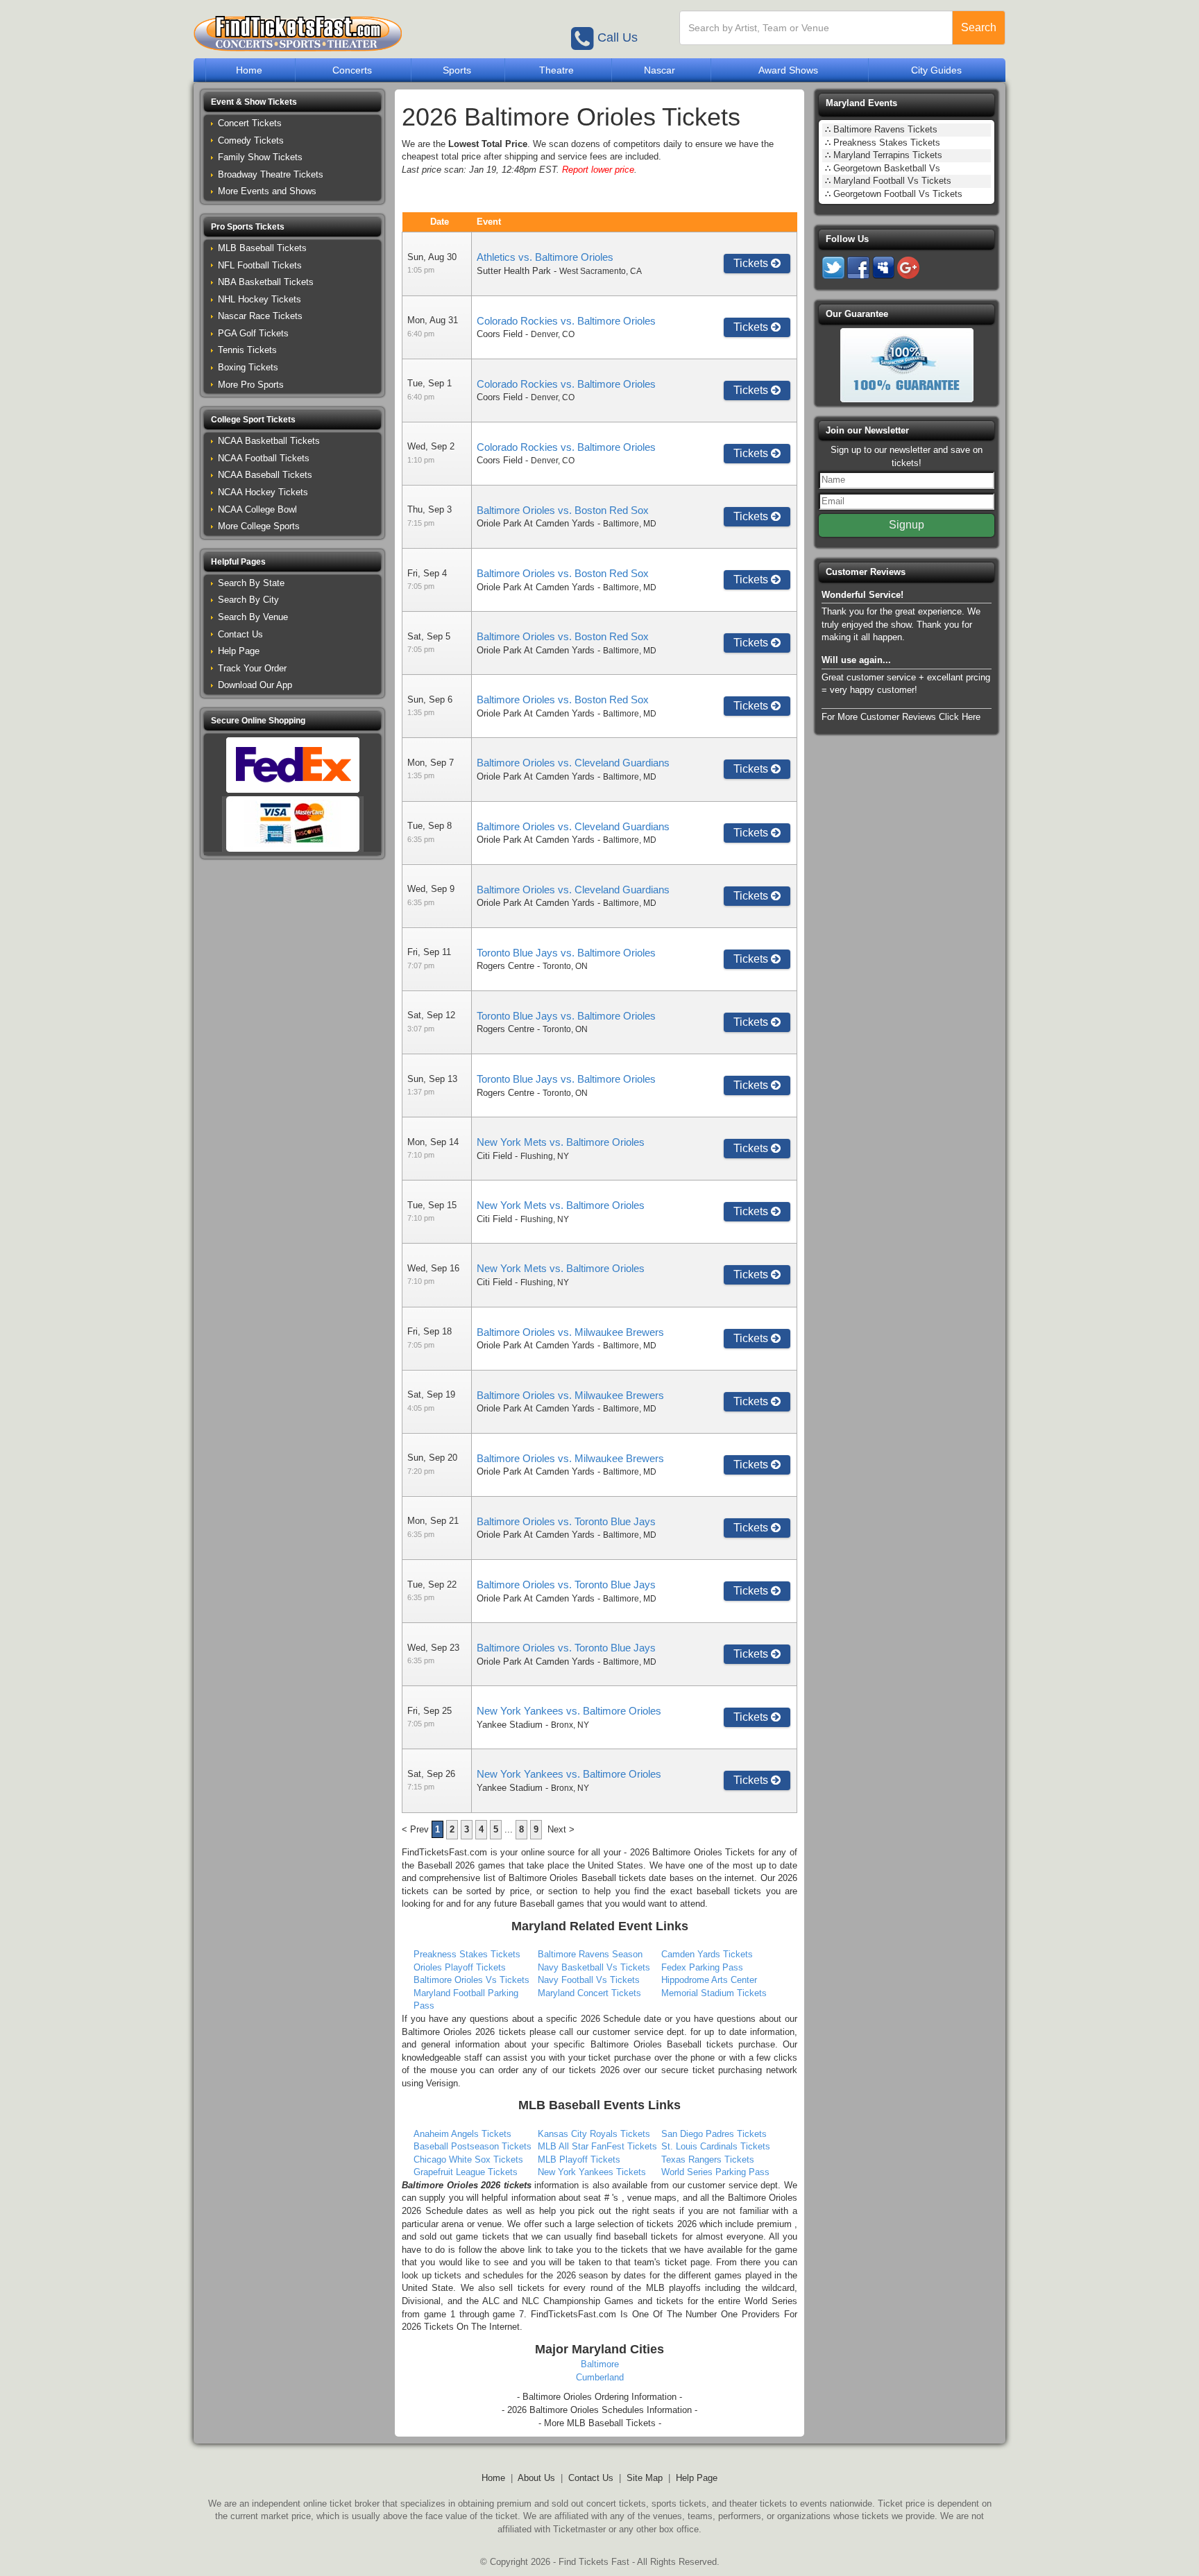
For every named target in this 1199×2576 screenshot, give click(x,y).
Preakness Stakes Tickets (467, 1954)
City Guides (936, 70)
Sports (457, 70)
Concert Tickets (250, 123)
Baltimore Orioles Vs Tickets (471, 1980)
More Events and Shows (267, 191)
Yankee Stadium (510, 1725)
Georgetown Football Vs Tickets (898, 194)
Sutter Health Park (514, 271)
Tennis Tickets (247, 350)
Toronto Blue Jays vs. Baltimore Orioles (566, 953)
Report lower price (598, 170)
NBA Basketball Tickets (266, 282)
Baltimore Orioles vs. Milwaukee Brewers (570, 1332)
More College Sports (259, 526)
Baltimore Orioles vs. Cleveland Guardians (573, 763)
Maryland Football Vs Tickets (892, 181)
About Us (536, 2478)
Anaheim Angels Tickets (462, 2134)
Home (249, 70)
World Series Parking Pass (715, 2172)
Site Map (645, 2478)
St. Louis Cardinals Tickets (716, 2146)
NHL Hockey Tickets (260, 299)
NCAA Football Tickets (264, 458)
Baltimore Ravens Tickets (885, 129)
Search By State (251, 583)
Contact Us (240, 634)
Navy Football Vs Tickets (589, 1980)
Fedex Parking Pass (702, 1967)
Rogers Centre (505, 966)
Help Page (239, 651)
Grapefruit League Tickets (466, 2172)
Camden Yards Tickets (707, 1954)
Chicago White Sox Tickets (468, 2159)
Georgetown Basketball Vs (887, 168)
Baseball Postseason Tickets (473, 2146)
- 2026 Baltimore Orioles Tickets (689, 1852)
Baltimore (600, 2364)
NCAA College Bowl (257, 509)
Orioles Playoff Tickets (460, 1967)
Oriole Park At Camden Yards (536, 523)
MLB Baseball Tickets (262, 248)
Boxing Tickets (248, 367)
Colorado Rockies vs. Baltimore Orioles (566, 321)
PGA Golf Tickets (253, 333)
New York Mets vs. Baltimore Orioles (561, 1142)
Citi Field (494, 1156)
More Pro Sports (251, 385)
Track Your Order (252, 668)
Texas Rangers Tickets (708, 2159)
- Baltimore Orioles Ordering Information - (599, 2397)
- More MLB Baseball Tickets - (600, 2423)
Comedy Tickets (251, 140)
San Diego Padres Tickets (714, 2134)
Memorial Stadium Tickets (714, 1993)
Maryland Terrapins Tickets (888, 155)
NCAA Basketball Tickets (269, 441)
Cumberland (600, 2377)
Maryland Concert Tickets (589, 1993)
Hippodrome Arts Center (709, 1980)
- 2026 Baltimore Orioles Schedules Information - (599, 2410)
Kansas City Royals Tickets (594, 2134)
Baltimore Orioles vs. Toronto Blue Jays (566, 1521)
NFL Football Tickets (260, 265)
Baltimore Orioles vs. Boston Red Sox (563, 510)
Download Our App (255, 685)
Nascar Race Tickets (260, 316)
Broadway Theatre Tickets (271, 174)
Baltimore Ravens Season (590, 1954)
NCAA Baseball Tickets (265, 475)
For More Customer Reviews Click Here (901, 717)
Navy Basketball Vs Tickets (594, 1967)
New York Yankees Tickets (592, 2172)
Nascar (660, 70)
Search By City (248, 600)
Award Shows (788, 70)
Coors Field (500, 334)
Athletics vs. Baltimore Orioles (545, 257)
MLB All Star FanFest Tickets (597, 2146)
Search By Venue (253, 617)
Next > (561, 1829)
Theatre (556, 70)
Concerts (352, 70)
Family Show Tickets (260, 157)
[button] (292, 102)
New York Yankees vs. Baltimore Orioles (569, 1711)
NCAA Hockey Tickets (263, 492)
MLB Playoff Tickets (579, 2159)
